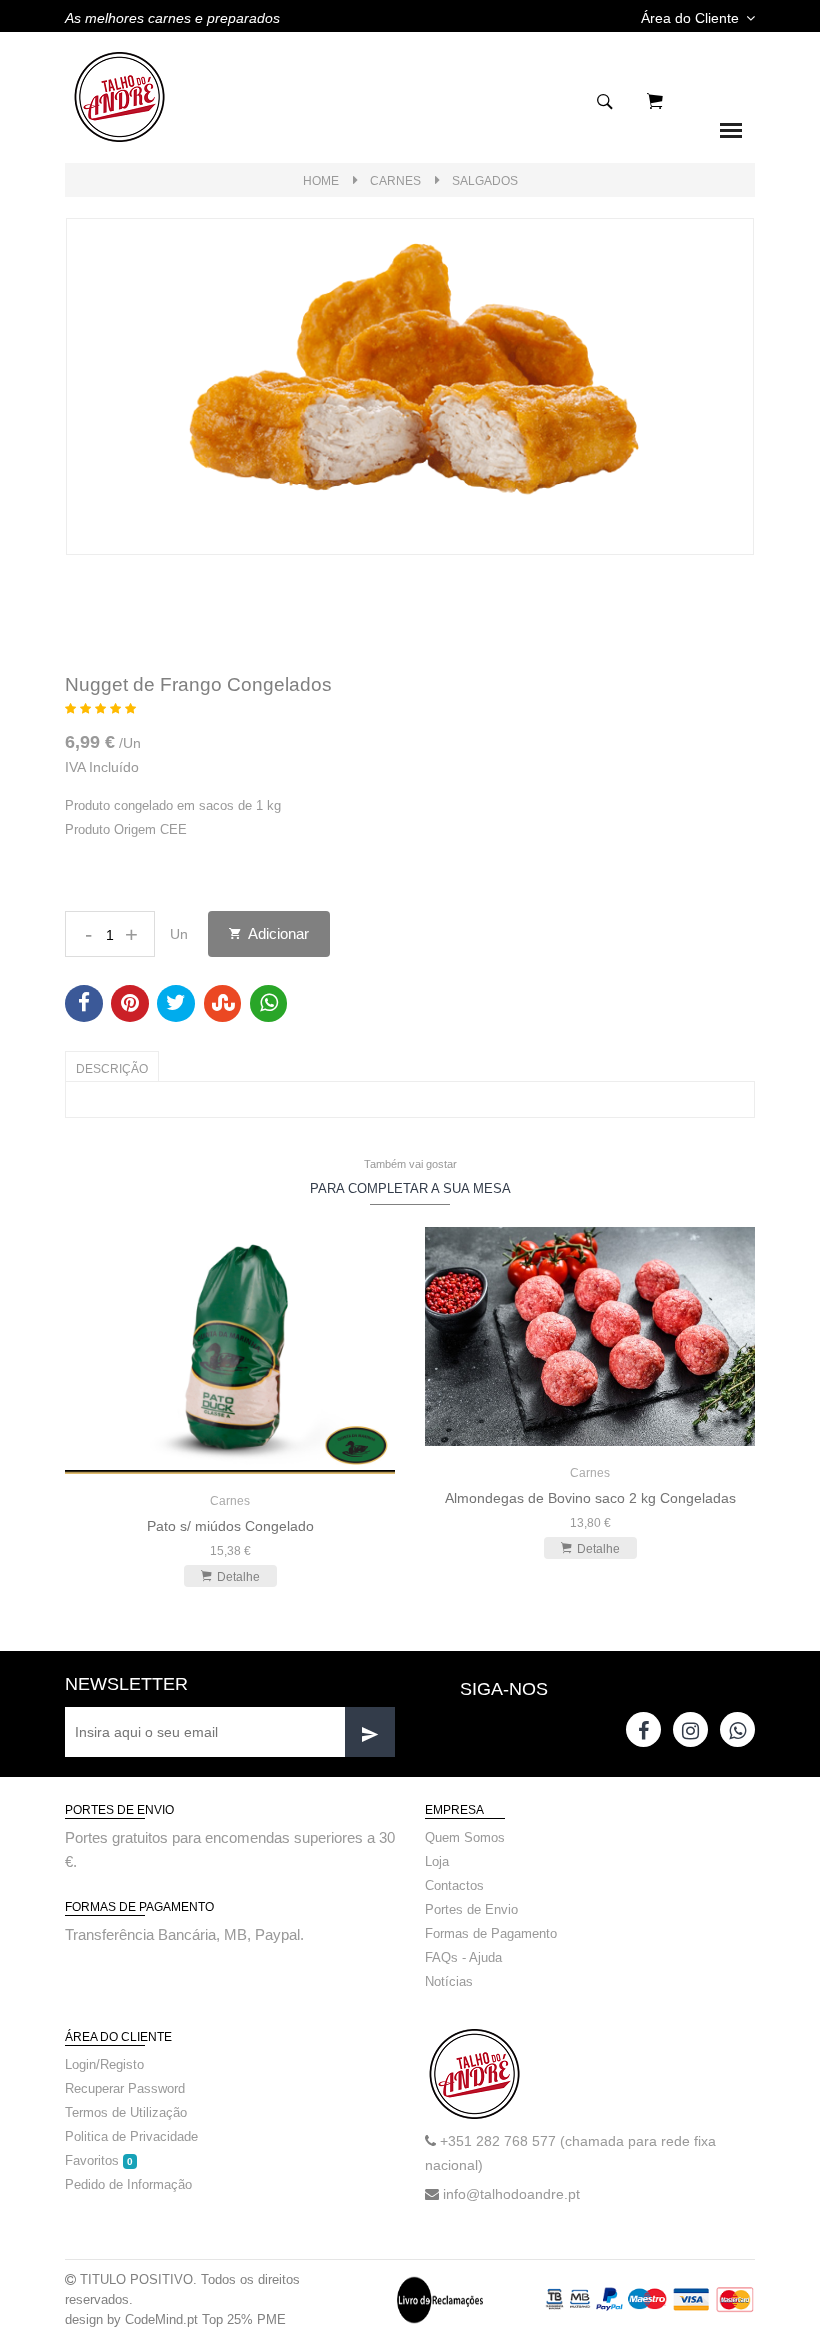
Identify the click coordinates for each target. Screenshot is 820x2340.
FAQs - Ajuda (463, 1957)
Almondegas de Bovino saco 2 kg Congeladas (590, 1498)
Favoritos (99, 2160)
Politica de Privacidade (131, 2136)
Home (321, 181)
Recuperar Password (125, 2088)
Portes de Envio (471, 1909)
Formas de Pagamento (491, 1933)
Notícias (449, 1981)
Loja (437, 1861)
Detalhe (238, 1577)
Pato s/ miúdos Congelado (230, 1526)
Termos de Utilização (126, 2112)
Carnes (395, 181)
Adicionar (277, 933)
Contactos (454, 1885)
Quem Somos (465, 1837)
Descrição (112, 1069)
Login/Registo (104, 2064)
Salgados (485, 181)
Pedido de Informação (128, 2184)
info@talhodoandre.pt (511, 2194)
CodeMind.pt (161, 2319)
